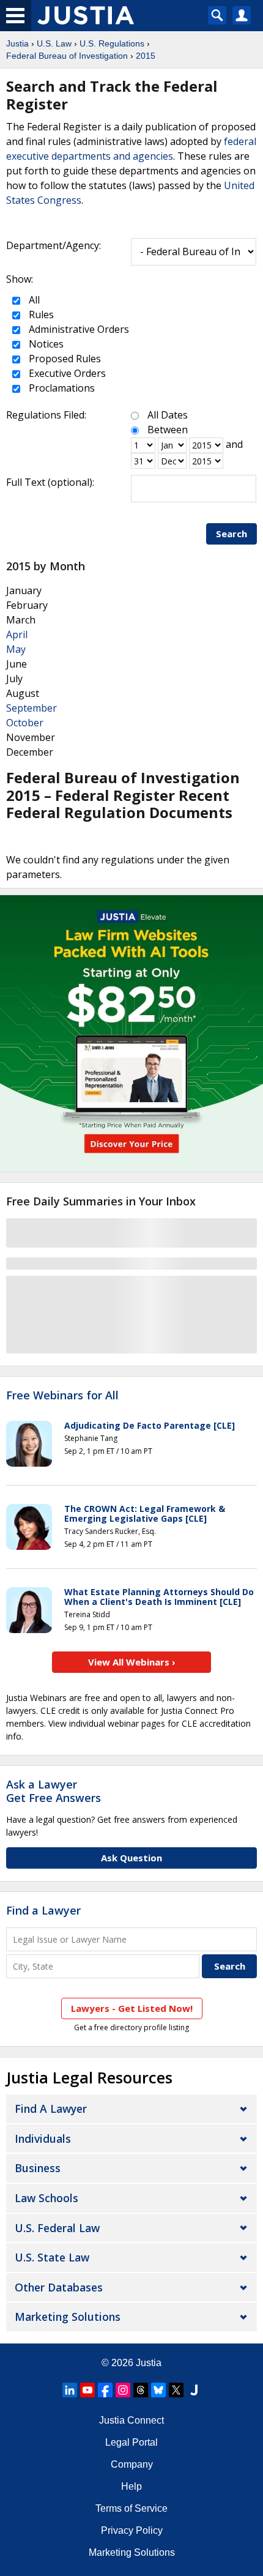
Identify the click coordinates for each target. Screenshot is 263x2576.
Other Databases (59, 2287)
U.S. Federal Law (57, 2228)
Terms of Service (131, 2508)
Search (232, 534)
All (33, 300)
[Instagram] (123, 2390)
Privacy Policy (132, 2530)
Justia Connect (131, 2420)
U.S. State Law (52, 2257)
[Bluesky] (158, 2390)
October (25, 723)
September (31, 708)
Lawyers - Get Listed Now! (132, 2008)
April (17, 635)
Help (131, 2486)
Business (38, 2168)
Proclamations (61, 388)
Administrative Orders (78, 329)
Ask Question (131, 1858)
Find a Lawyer (43, 1910)
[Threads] (141, 2390)
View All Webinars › (132, 1662)
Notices (45, 344)
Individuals (43, 2139)
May (16, 649)
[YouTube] (87, 2390)
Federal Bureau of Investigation (67, 56)
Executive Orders (66, 373)
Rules (40, 315)
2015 (146, 56)
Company (132, 2464)
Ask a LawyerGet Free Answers (54, 1791)
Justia (17, 43)
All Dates (168, 415)
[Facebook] (105, 2390)
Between (168, 430)
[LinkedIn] (70, 2390)
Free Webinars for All (62, 1396)
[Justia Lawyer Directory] (194, 2390)
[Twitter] (176, 2390)
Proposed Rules (64, 359)
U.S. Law (54, 43)
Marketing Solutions (68, 2317)
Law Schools (46, 2198)
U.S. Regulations (112, 43)
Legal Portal (131, 2442)
